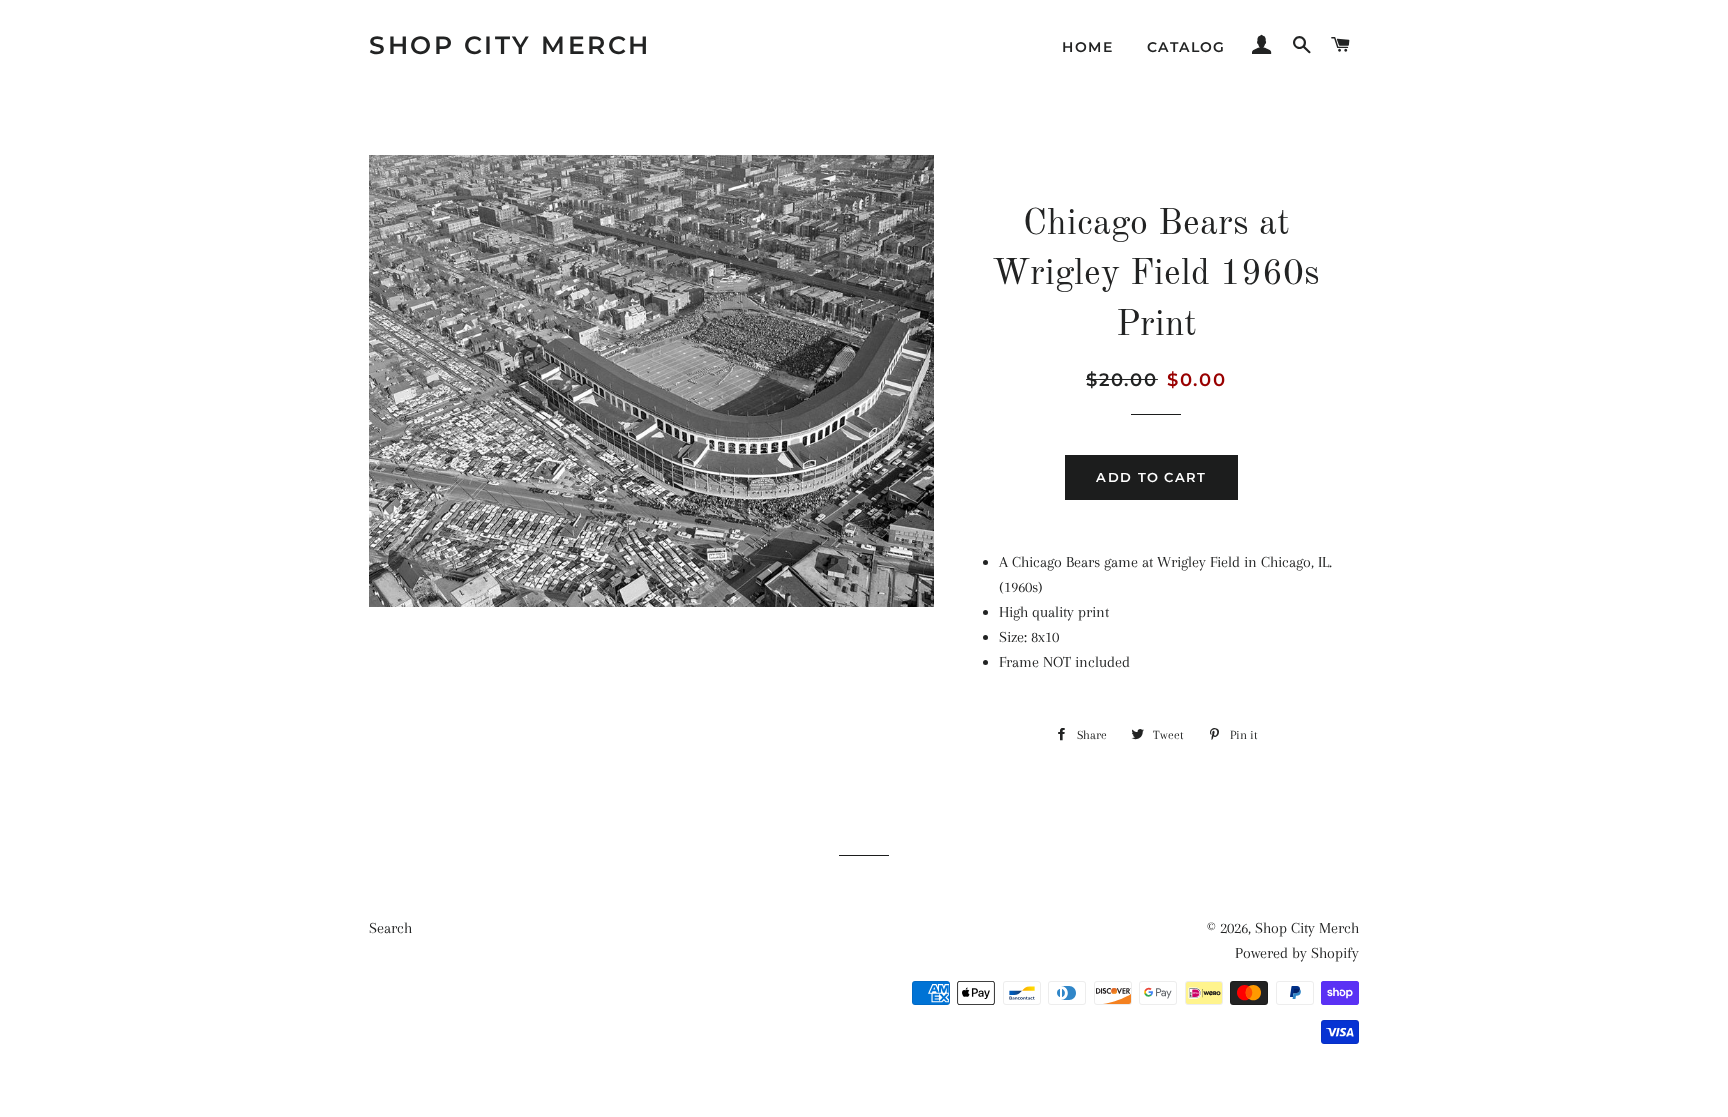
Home (1087, 47)
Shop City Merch (510, 45)
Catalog (1186, 47)
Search (390, 928)
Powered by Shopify (1297, 953)
